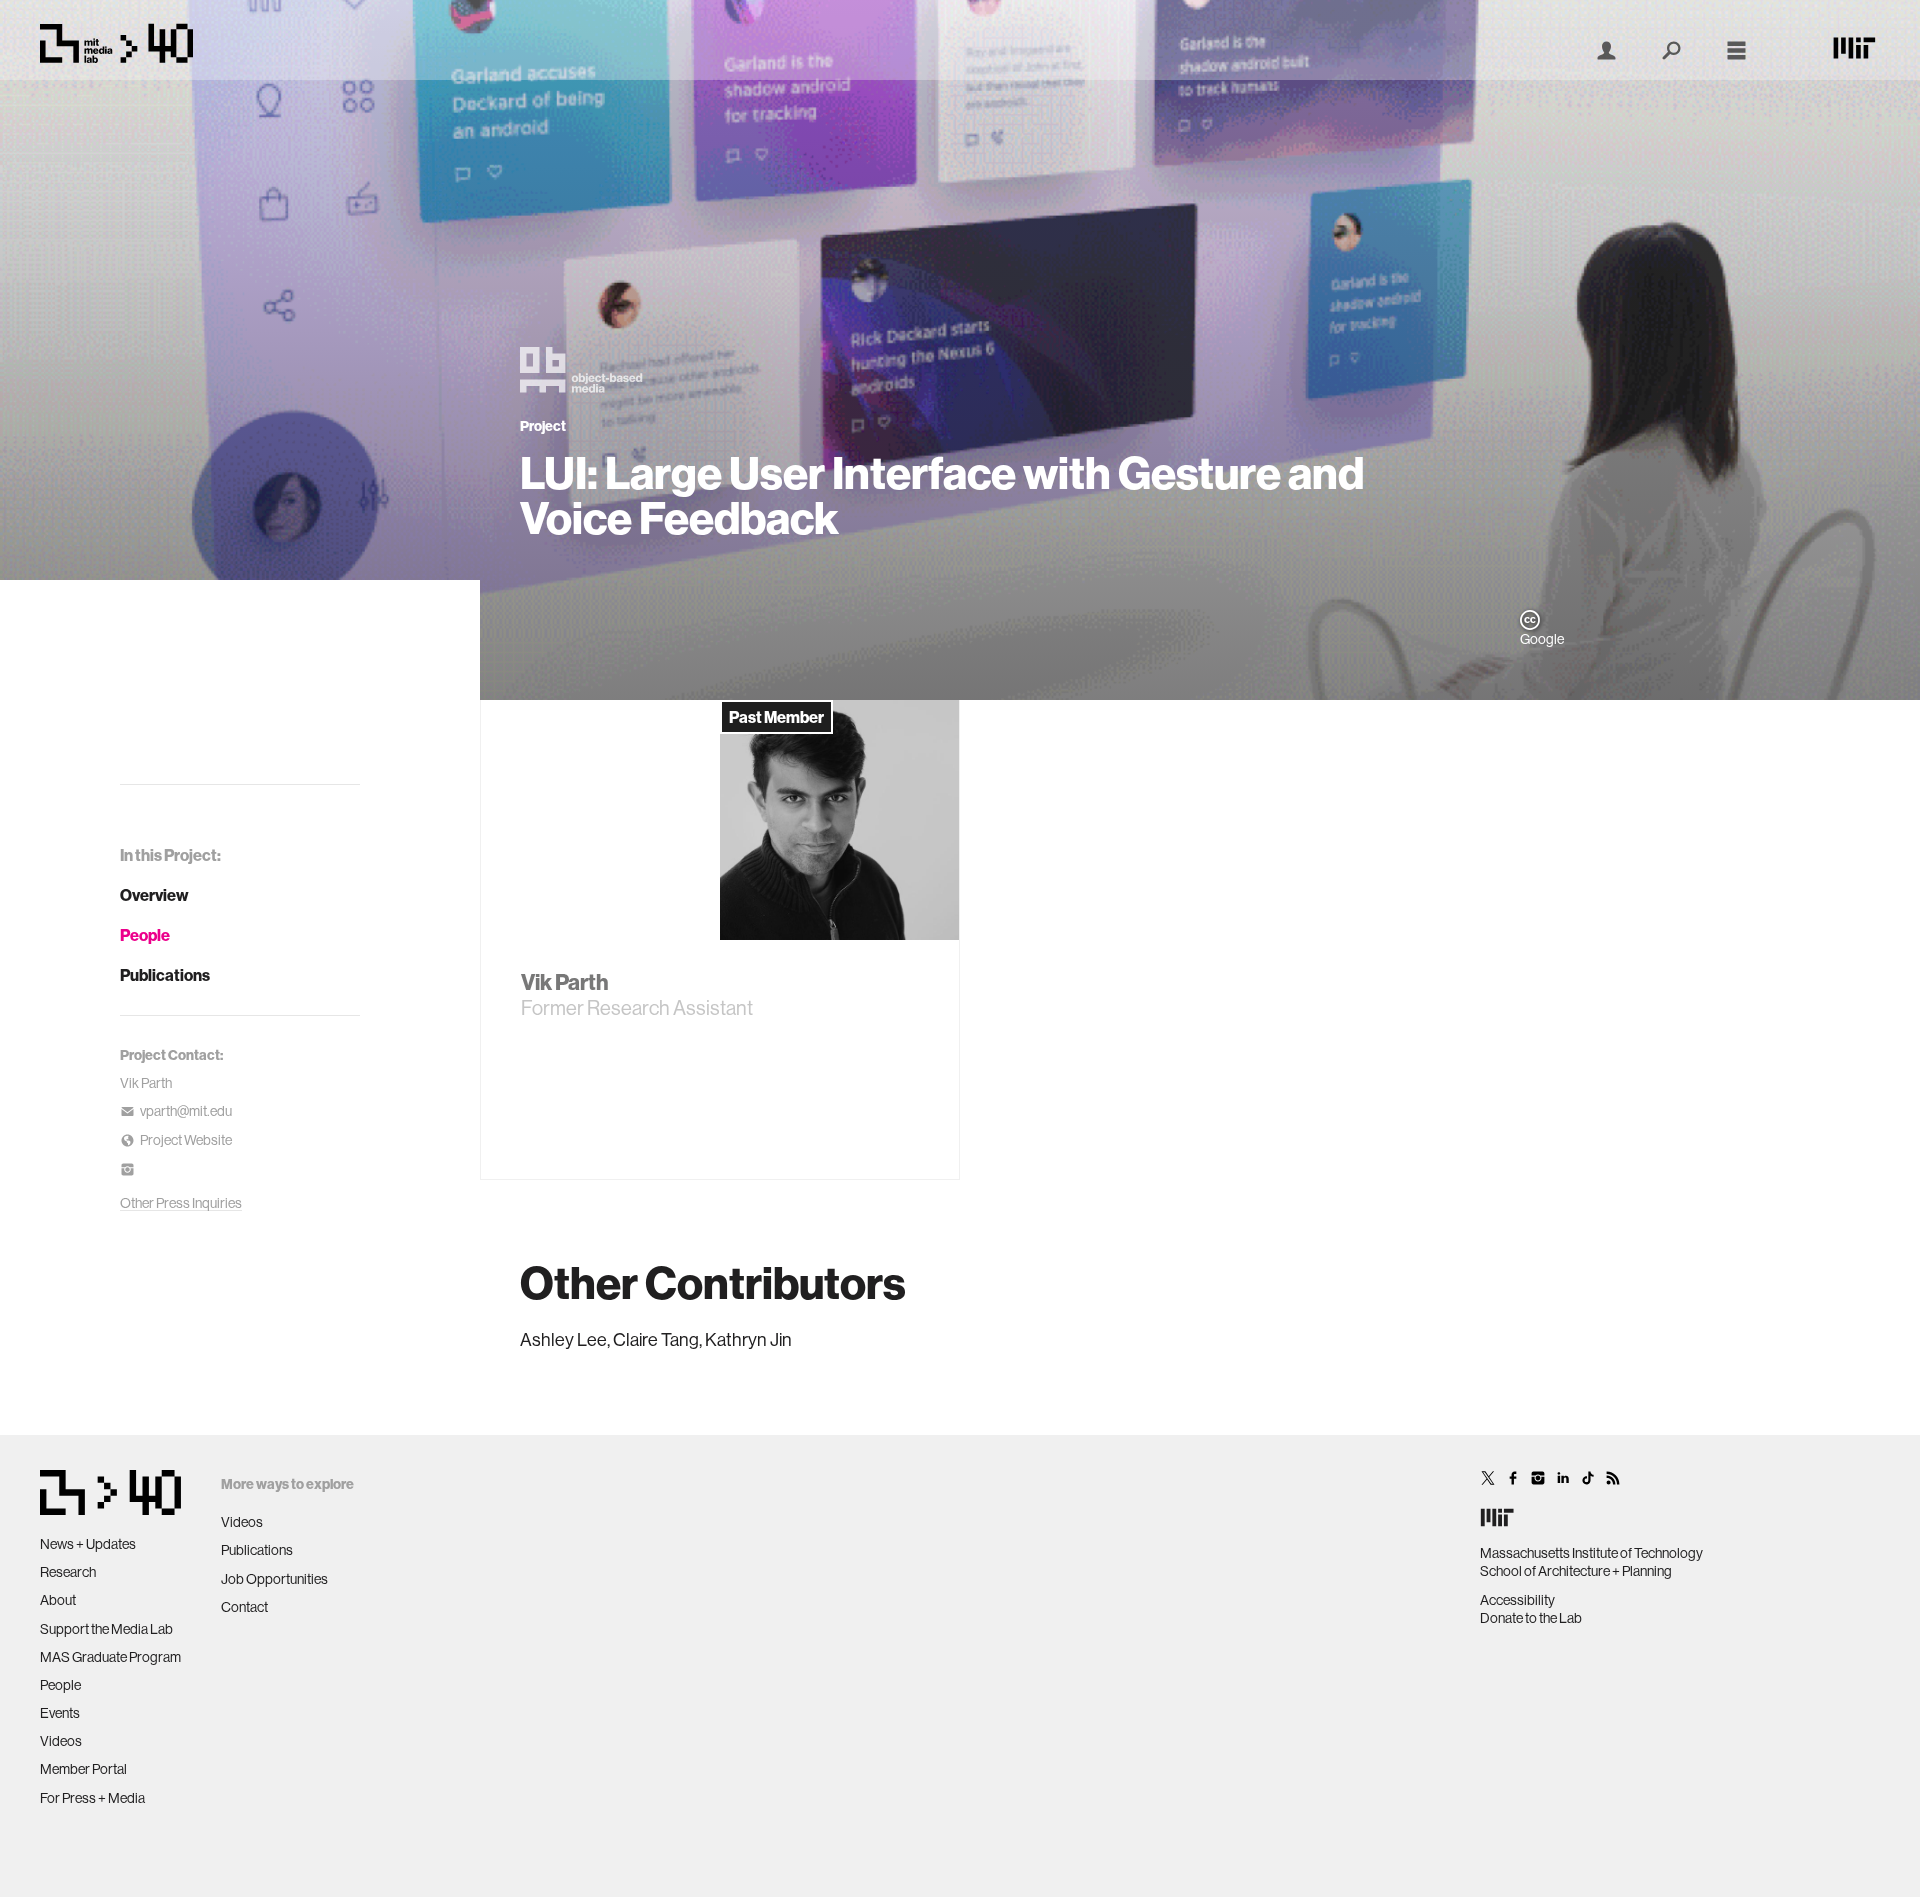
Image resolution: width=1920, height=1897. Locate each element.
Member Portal (83, 1769)
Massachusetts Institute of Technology (1591, 1553)
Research (68, 1572)
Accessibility (1517, 1600)
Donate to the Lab (1531, 1618)
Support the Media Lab (106, 1629)
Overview (154, 895)
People (145, 935)
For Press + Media (92, 1798)
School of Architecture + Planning (1576, 1571)
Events (60, 1713)
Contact (244, 1607)
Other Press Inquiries (181, 1203)
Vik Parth (146, 1083)
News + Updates (88, 1544)
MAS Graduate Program (110, 1657)
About (58, 1600)
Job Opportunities (274, 1579)
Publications (165, 975)
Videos (61, 1741)
